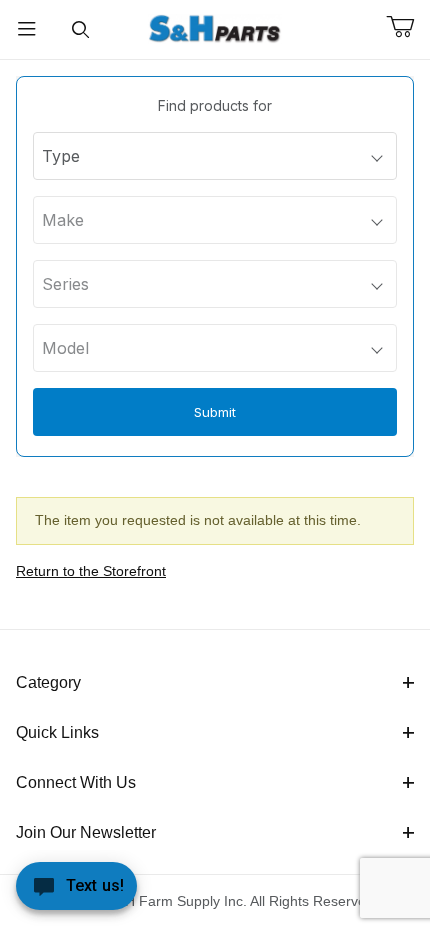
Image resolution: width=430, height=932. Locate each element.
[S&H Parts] (215, 28)
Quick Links (57, 732)
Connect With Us (76, 782)
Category (48, 682)
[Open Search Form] (81, 29)
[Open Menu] (27, 29)
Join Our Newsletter (86, 832)
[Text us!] (76, 891)
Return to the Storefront (91, 571)
